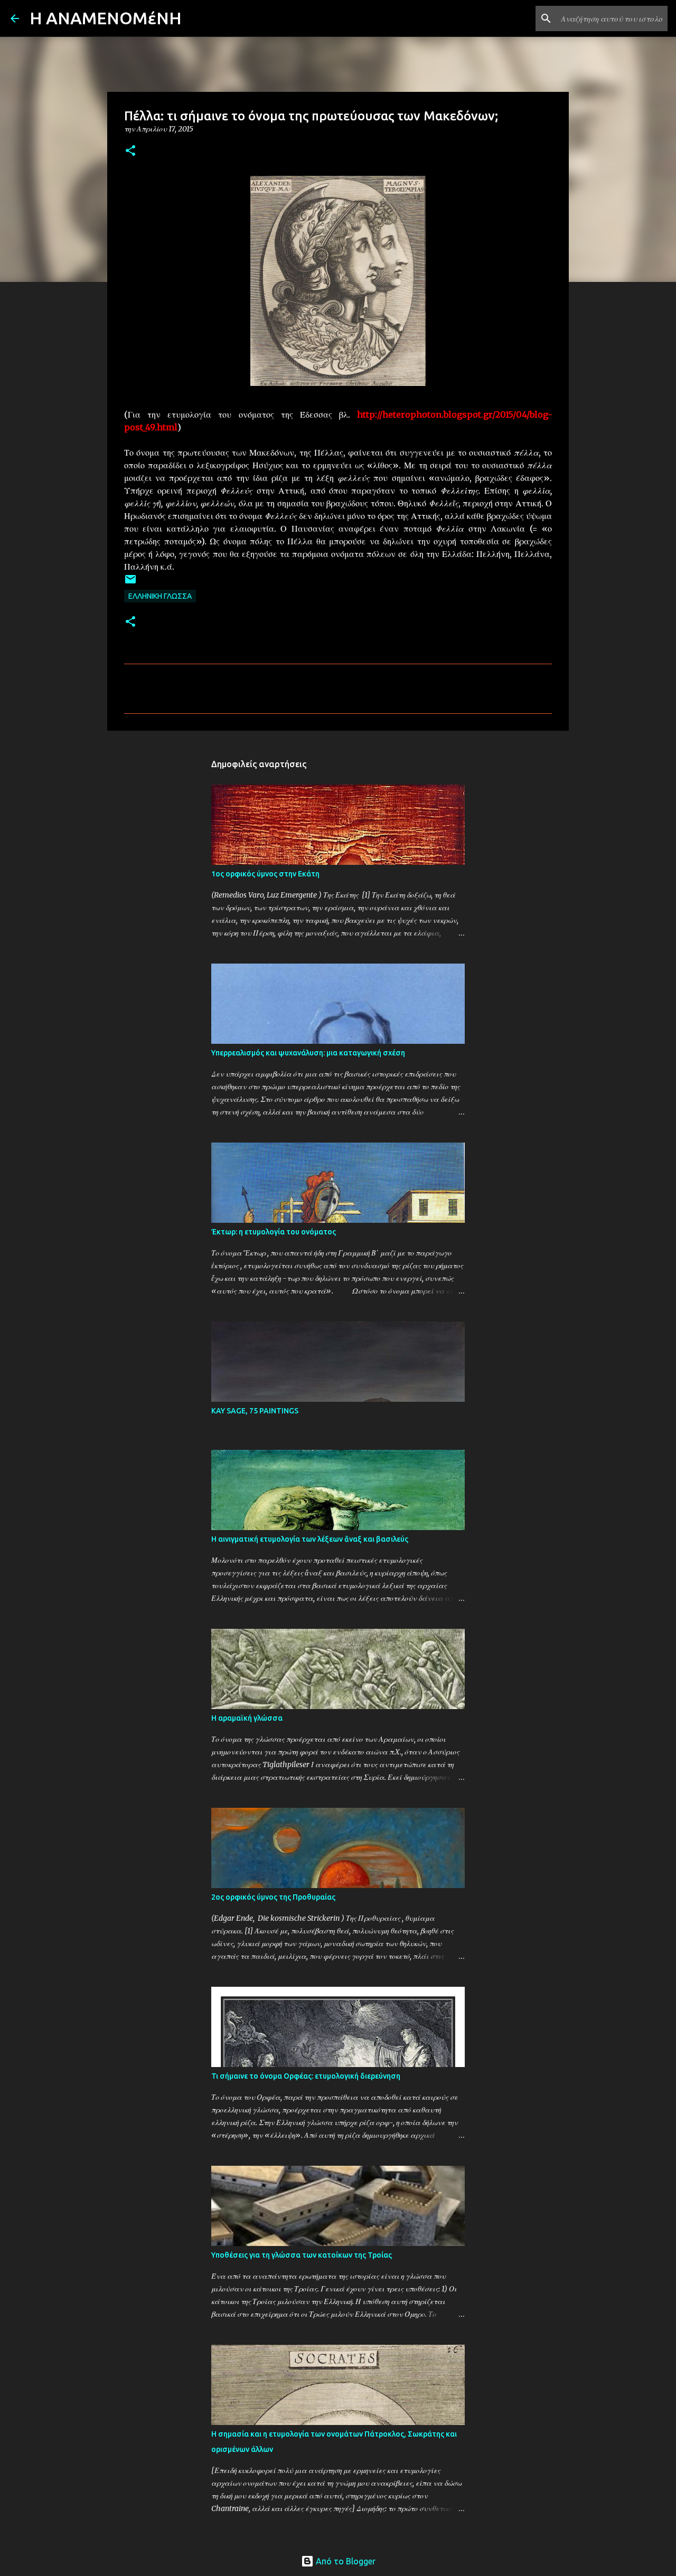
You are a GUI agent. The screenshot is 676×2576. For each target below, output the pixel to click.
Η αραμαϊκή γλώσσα (247, 1718)
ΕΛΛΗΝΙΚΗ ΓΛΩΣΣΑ (160, 596)
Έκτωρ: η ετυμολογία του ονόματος (274, 1232)
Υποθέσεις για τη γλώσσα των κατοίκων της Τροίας (302, 2255)
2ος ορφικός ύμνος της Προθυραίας (273, 1897)
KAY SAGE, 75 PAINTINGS (255, 1411)
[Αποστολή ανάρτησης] (130, 583)
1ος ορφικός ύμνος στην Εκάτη (265, 874)
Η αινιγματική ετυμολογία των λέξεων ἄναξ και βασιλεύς (310, 1539)
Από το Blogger (345, 2561)
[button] (130, 151)
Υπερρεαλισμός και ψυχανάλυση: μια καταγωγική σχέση (308, 1053)
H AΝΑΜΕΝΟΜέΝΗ (106, 18)
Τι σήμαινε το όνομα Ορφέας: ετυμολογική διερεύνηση (306, 2076)
